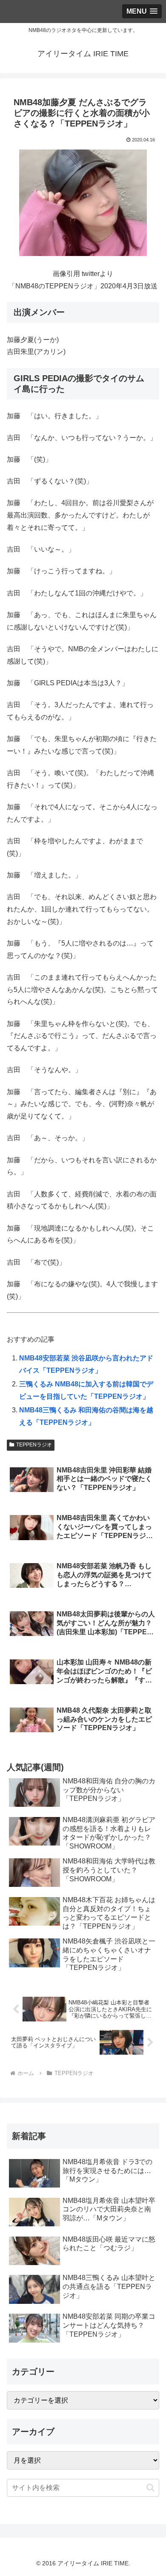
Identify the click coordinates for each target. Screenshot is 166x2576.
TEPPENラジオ (34, 1445)
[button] (150, 2488)
